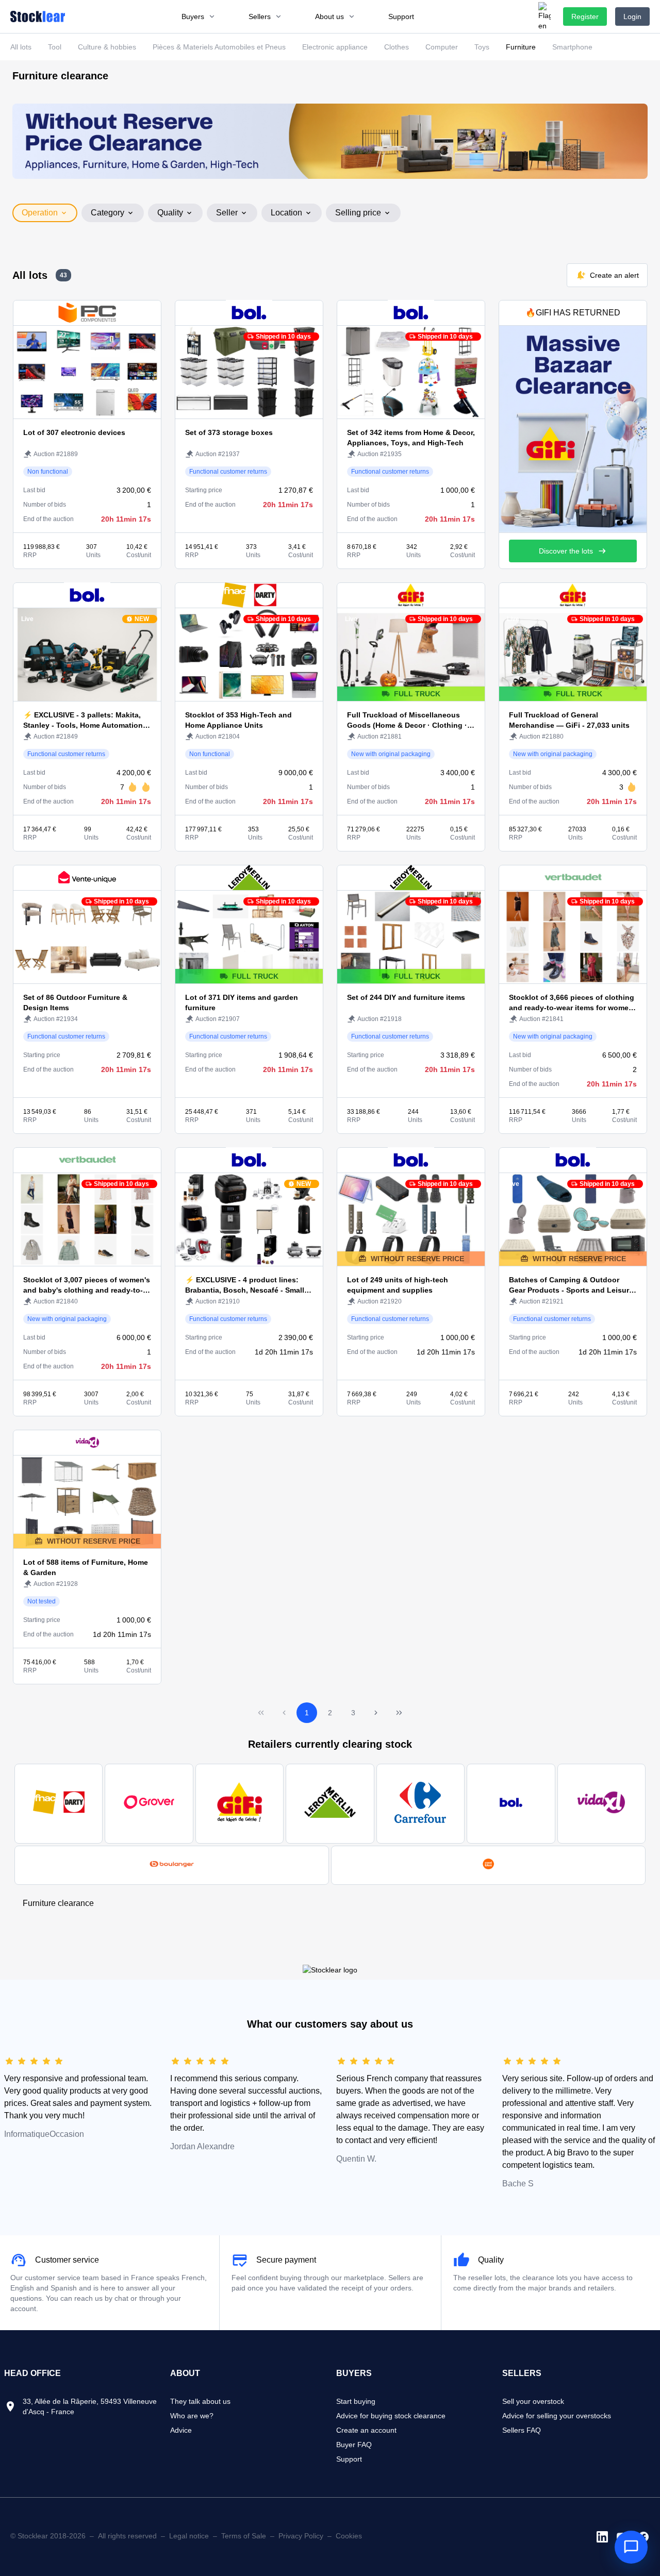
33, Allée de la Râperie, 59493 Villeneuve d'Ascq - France (90, 2406)
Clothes (397, 47)
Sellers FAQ (522, 2430)
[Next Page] (376, 1713)
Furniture (521, 47)
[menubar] (298, 16)
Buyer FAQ (354, 2445)
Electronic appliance (335, 47)
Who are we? (192, 2416)
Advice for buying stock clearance (391, 2416)
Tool (55, 47)
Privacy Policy (301, 2536)
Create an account (366, 2430)
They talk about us (200, 2401)
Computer (442, 47)
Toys (482, 47)
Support (349, 2459)
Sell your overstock (533, 2401)
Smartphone (572, 47)
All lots (21, 47)
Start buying (356, 2401)
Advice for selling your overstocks (557, 2416)
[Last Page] (399, 1713)
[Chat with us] (631, 2547)
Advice (181, 2430)
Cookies (349, 2536)
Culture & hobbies (107, 47)
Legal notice (189, 2536)
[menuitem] (199, 16)
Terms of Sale (244, 2536)
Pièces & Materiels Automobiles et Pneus (219, 47)
